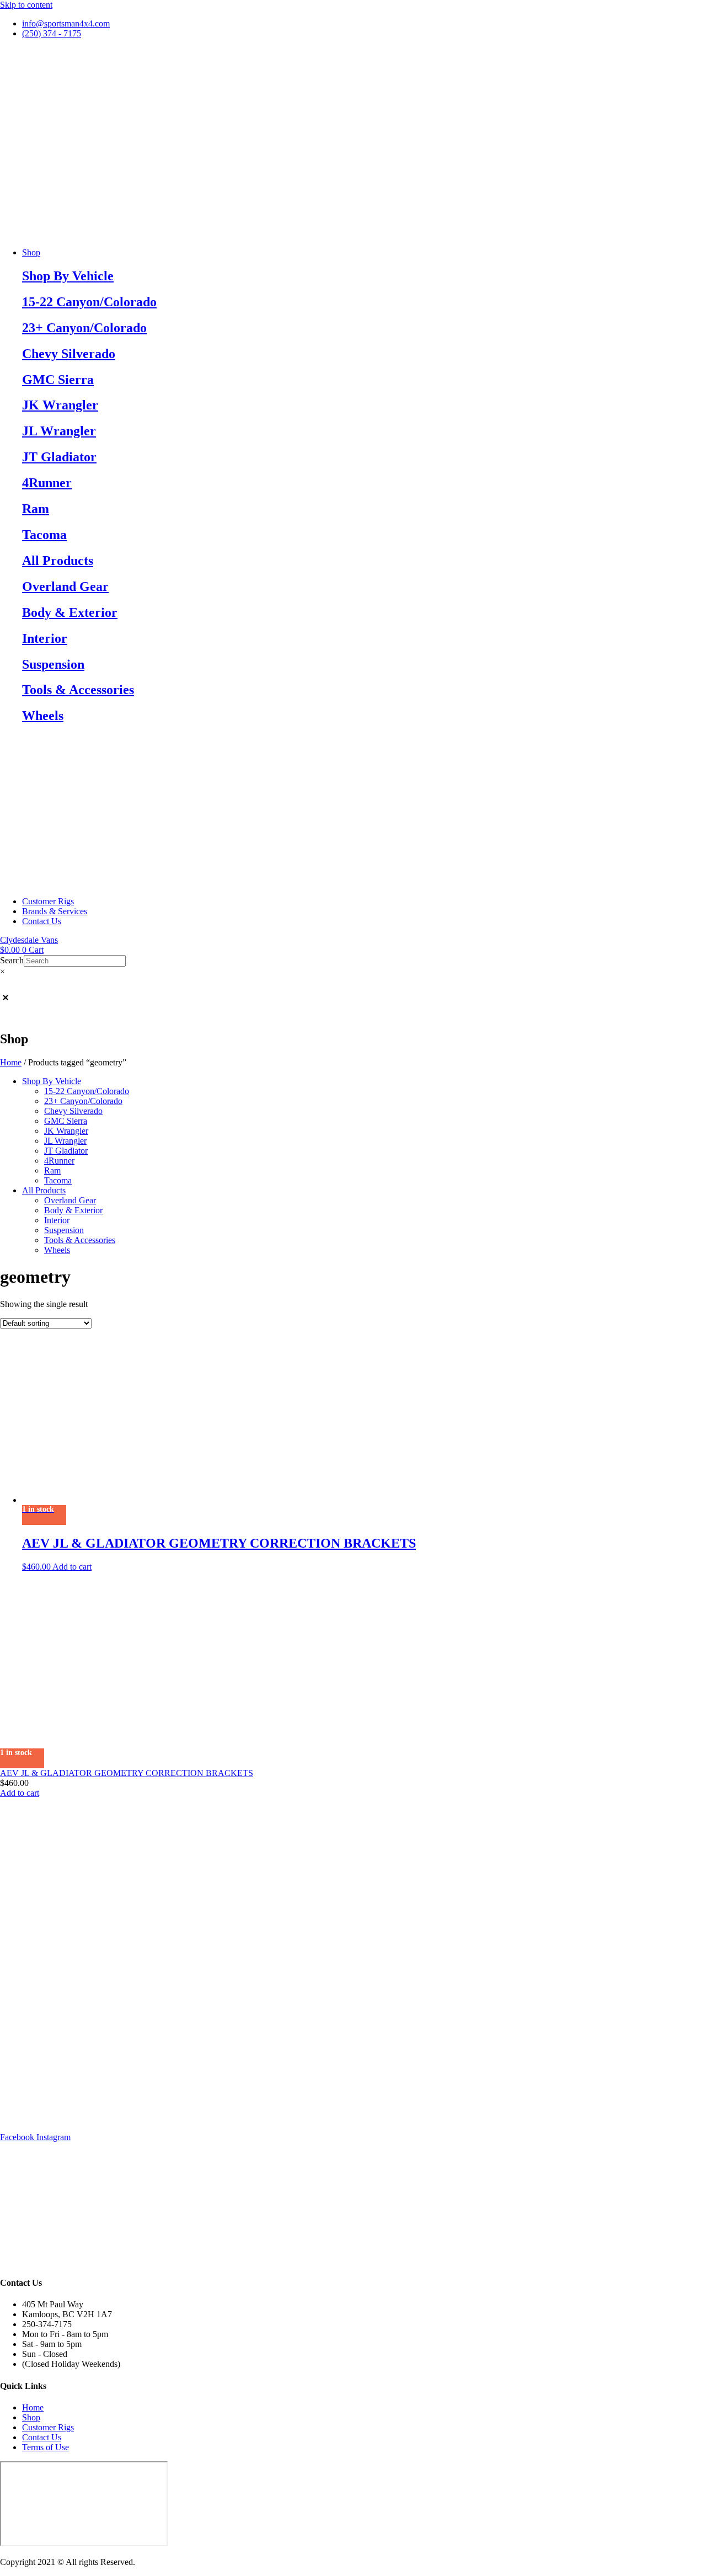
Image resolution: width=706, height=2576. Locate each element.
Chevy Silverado (69, 354)
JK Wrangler (60, 405)
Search (12, 960)
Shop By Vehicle (68, 276)
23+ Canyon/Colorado (84, 328)
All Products (58, 561)
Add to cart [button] (72, 1567)
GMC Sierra (58, 380)
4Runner (47, 483)
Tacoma (44, 535)
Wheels (43, 716)
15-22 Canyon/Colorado (89, 302)
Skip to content (26, 5)
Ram (36, 509)
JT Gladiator (59, 457)
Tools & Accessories (78, 690)
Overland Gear (65, 586)
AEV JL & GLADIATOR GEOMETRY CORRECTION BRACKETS (127, 1773)
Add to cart (20, 1793)
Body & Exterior (70, 612)
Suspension (53, 664)
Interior (45, 638)
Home (11, 1062)
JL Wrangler (59, 431)
